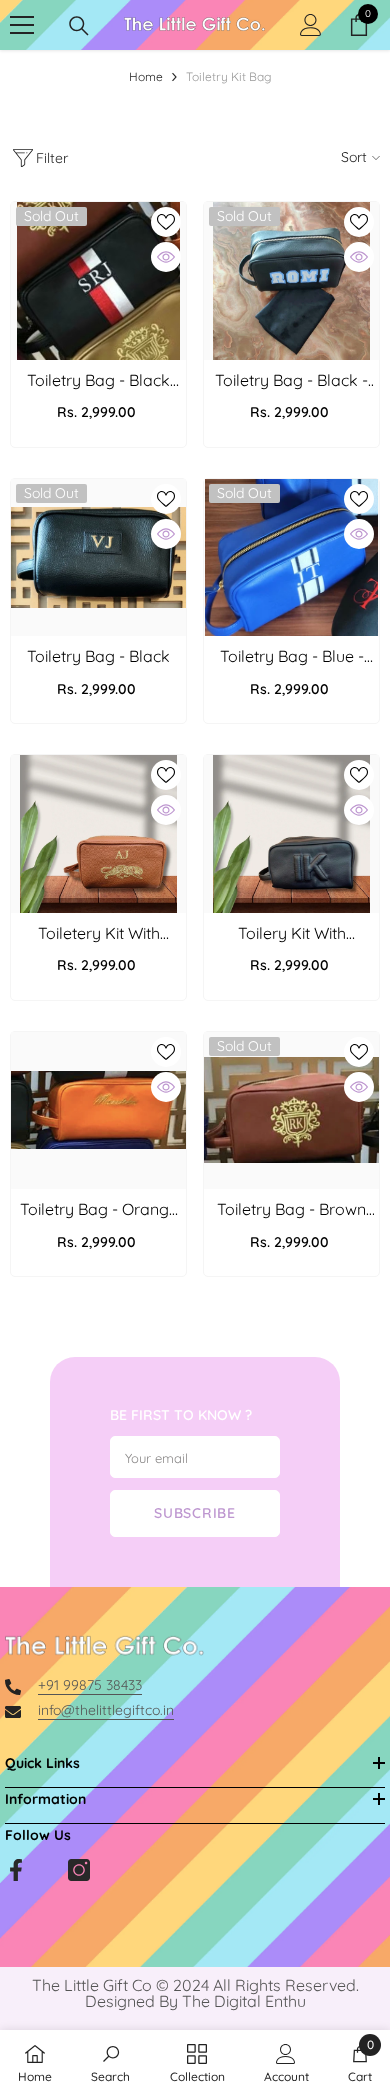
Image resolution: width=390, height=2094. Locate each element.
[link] (110, 2062)
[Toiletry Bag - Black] (98, 558)
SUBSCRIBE (194, 1513)
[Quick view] (166, 257)
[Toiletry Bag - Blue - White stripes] (291, 558)
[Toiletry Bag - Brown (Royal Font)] (291, 1111)
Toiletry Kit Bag (228, 76)
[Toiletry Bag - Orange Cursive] (98, 1111)
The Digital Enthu (244, 2001)
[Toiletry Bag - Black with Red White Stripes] (98, 281)
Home (146, 76)
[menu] (22, 25)
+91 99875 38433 (90, 1685)
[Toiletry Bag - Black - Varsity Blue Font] (291, 281)
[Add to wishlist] (166, 222)
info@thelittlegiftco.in (106, 1710)
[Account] (311, 25)
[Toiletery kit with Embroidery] (98, 834)
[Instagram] (79, 1870)
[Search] (79, 26)
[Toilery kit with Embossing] (291, 834)
